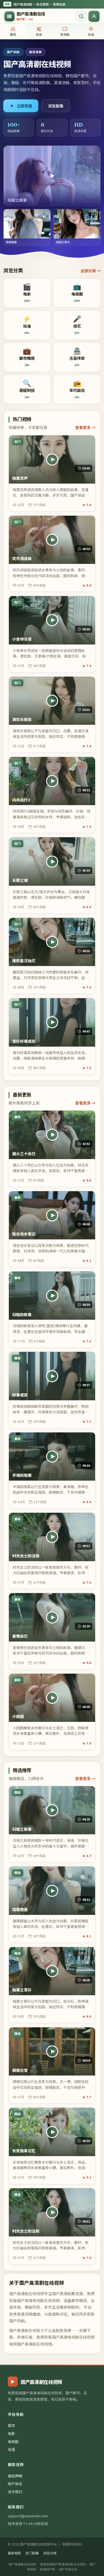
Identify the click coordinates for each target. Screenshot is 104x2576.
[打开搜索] (81, 16)
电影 (11, 2434)
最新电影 (14, 2553)
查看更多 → (85, 427)
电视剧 (13, 2442)
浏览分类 (50, 2553)
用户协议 (15, 2484)
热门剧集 (32, 2553)
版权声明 (15, 2476)
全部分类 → (91, 271)
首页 (11, 2425)
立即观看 (24, 106)
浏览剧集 (56, 106)
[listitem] (27, 293)
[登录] (94, 16)
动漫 (11, 2449)
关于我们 (15, 2492)
